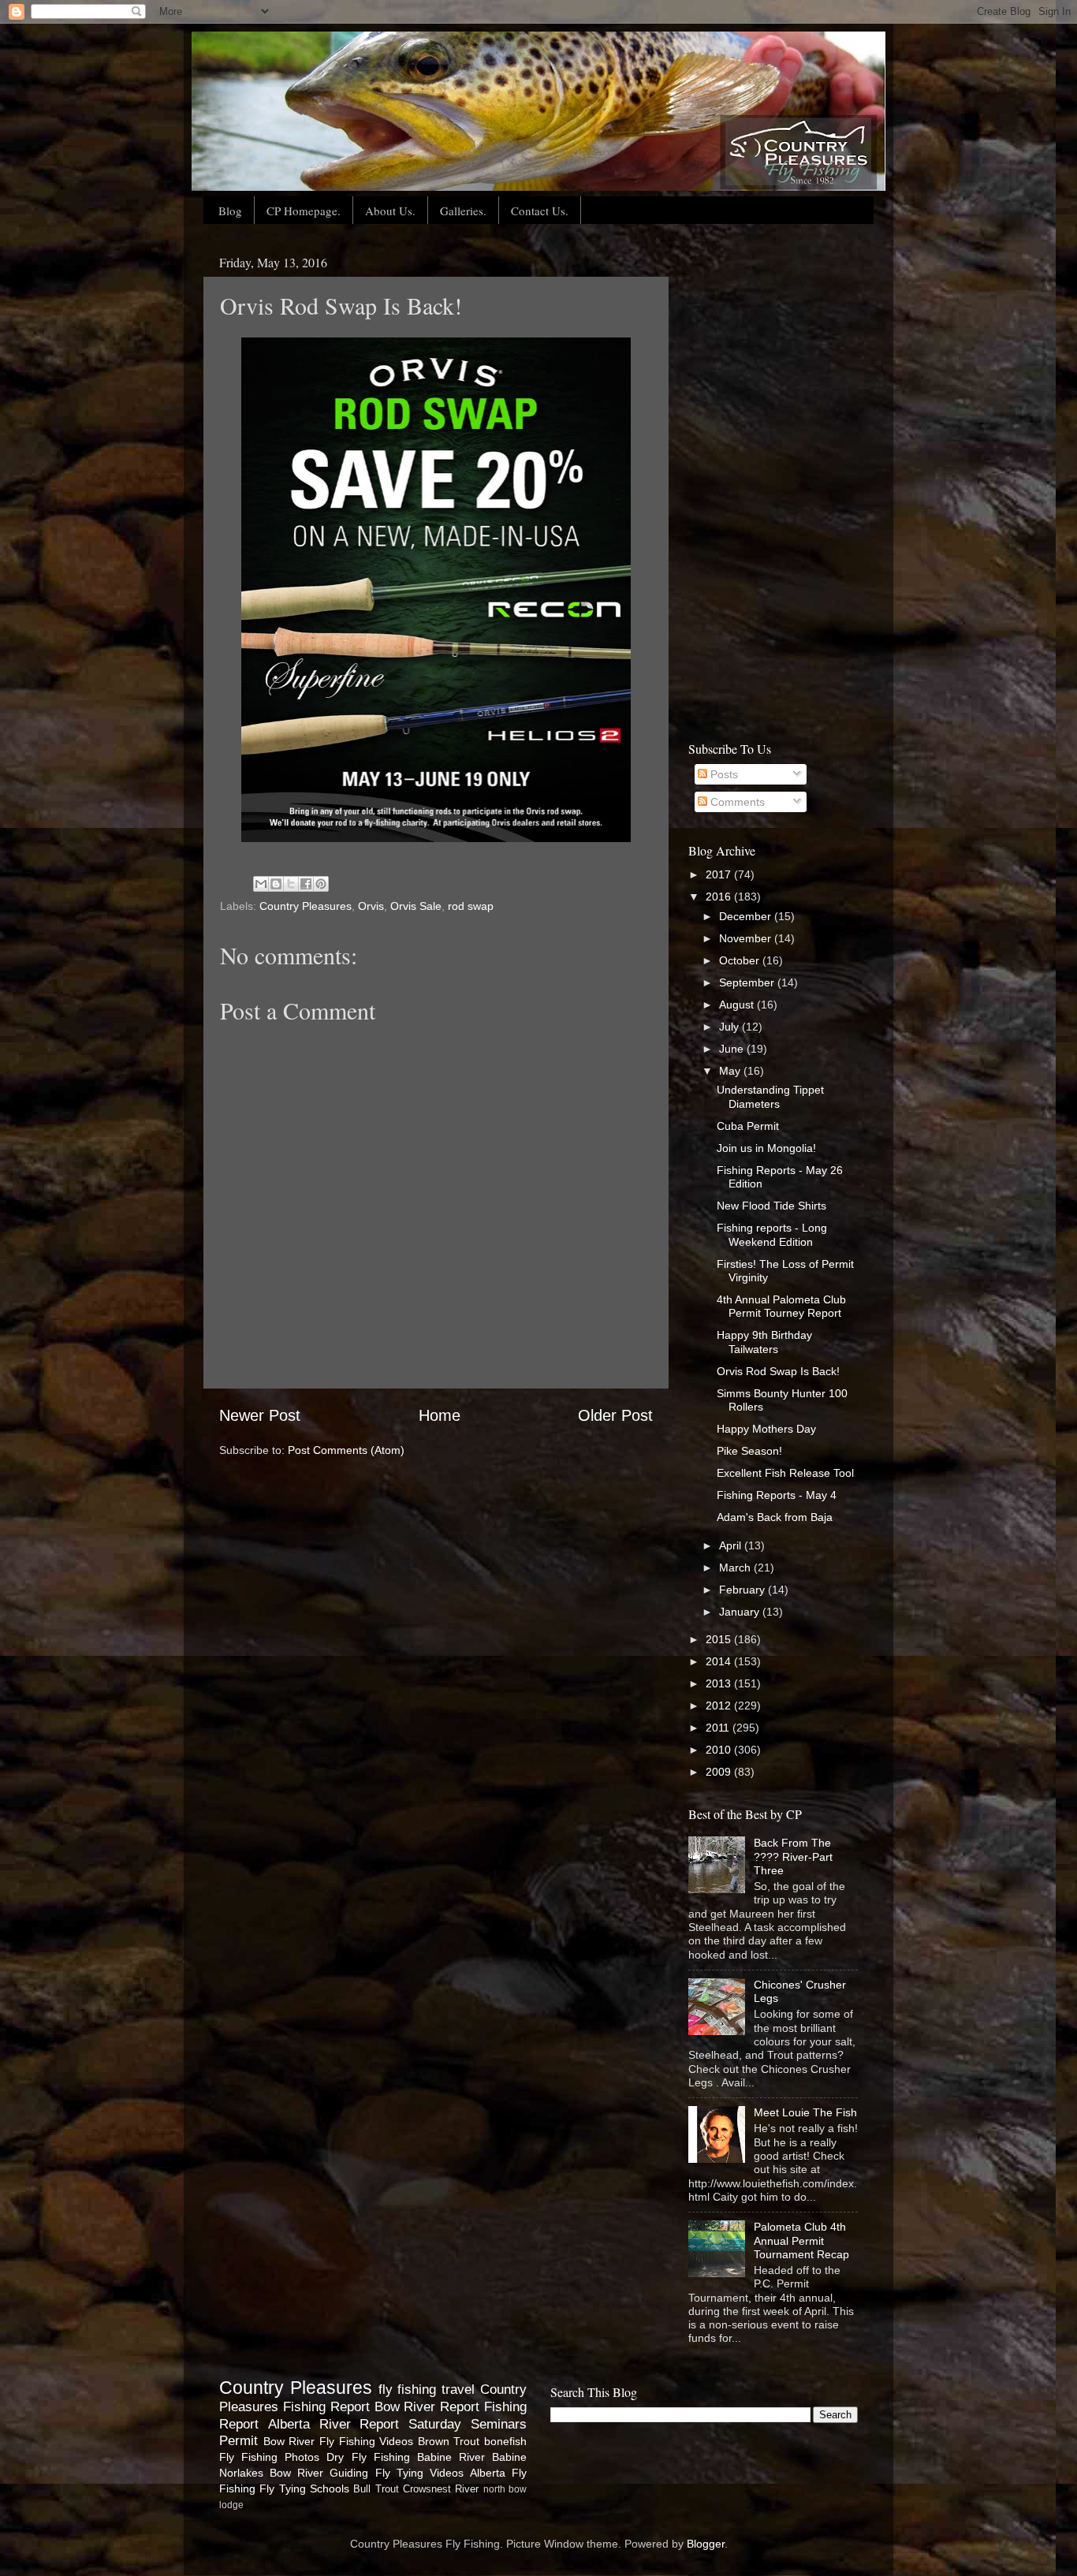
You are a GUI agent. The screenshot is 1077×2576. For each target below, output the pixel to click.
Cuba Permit (748, 1126)
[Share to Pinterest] (321, 884)
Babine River (451, 2457)
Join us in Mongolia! (766, 1148)
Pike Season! (749, 1451)
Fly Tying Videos (419, 2473)
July (730, 1027)
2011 (719, 1728)
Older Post (615, 1415)
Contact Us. (540, 211)
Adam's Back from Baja (775, 1517)
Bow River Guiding (319, 2473)
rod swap (471, 906)
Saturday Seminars (468, 2424)
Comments (736, 802)
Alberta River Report (334, 2424)
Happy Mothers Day (766, 1429)
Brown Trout (449, 2441)
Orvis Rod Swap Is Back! (778, 1371)
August (738, 1005)
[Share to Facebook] (306, 884)
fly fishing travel (427, 2389)
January (741, 1612)
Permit (239, 2440)
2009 (720, 1772)
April (732, 1545)
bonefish (505, 2441)
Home (440, 1415)
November (747, 938)
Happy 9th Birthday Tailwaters (764, 1342)
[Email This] (261, 884)
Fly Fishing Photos (269, 2457)
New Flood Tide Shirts (771, 1206)
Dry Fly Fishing (368, 2457)
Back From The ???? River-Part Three (793, 1857)
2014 (720, 1661)
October (741, 960)
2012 (720, 1706)
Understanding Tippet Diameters (770, 1096)
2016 (720, 897)
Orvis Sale (416, 906)
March (736, 1568)
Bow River (289, 2441)
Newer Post (260, 1415)
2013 (720, 1683)
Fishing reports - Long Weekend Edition (772, 1234)
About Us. (390, 211)
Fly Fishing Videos (366, 2441)
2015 (720, 1639)
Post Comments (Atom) (346, 1450)
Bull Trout (376, 2489)
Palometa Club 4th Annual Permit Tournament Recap (801, 2240)
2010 (720, 1750)
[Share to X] (291, 884)
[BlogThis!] (276, 884)
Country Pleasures (306, 906)
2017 (720, 874)
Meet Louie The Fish (805, 2112)
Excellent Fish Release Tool (785, 1473)
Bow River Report (427, 2406)
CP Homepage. (304, 211)
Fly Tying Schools (304, 2488)
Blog (230, 211)
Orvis (371, 906)
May (731, 1071)
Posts (723, 774)
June (733, 1049)
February (743, 1590)
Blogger (706, 2544)
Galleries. (463, 211)
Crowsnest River (441, 2489)
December (747, 916)
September (748, 982)
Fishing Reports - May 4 (777, 1495)
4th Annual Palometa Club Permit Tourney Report (781, 1306)
